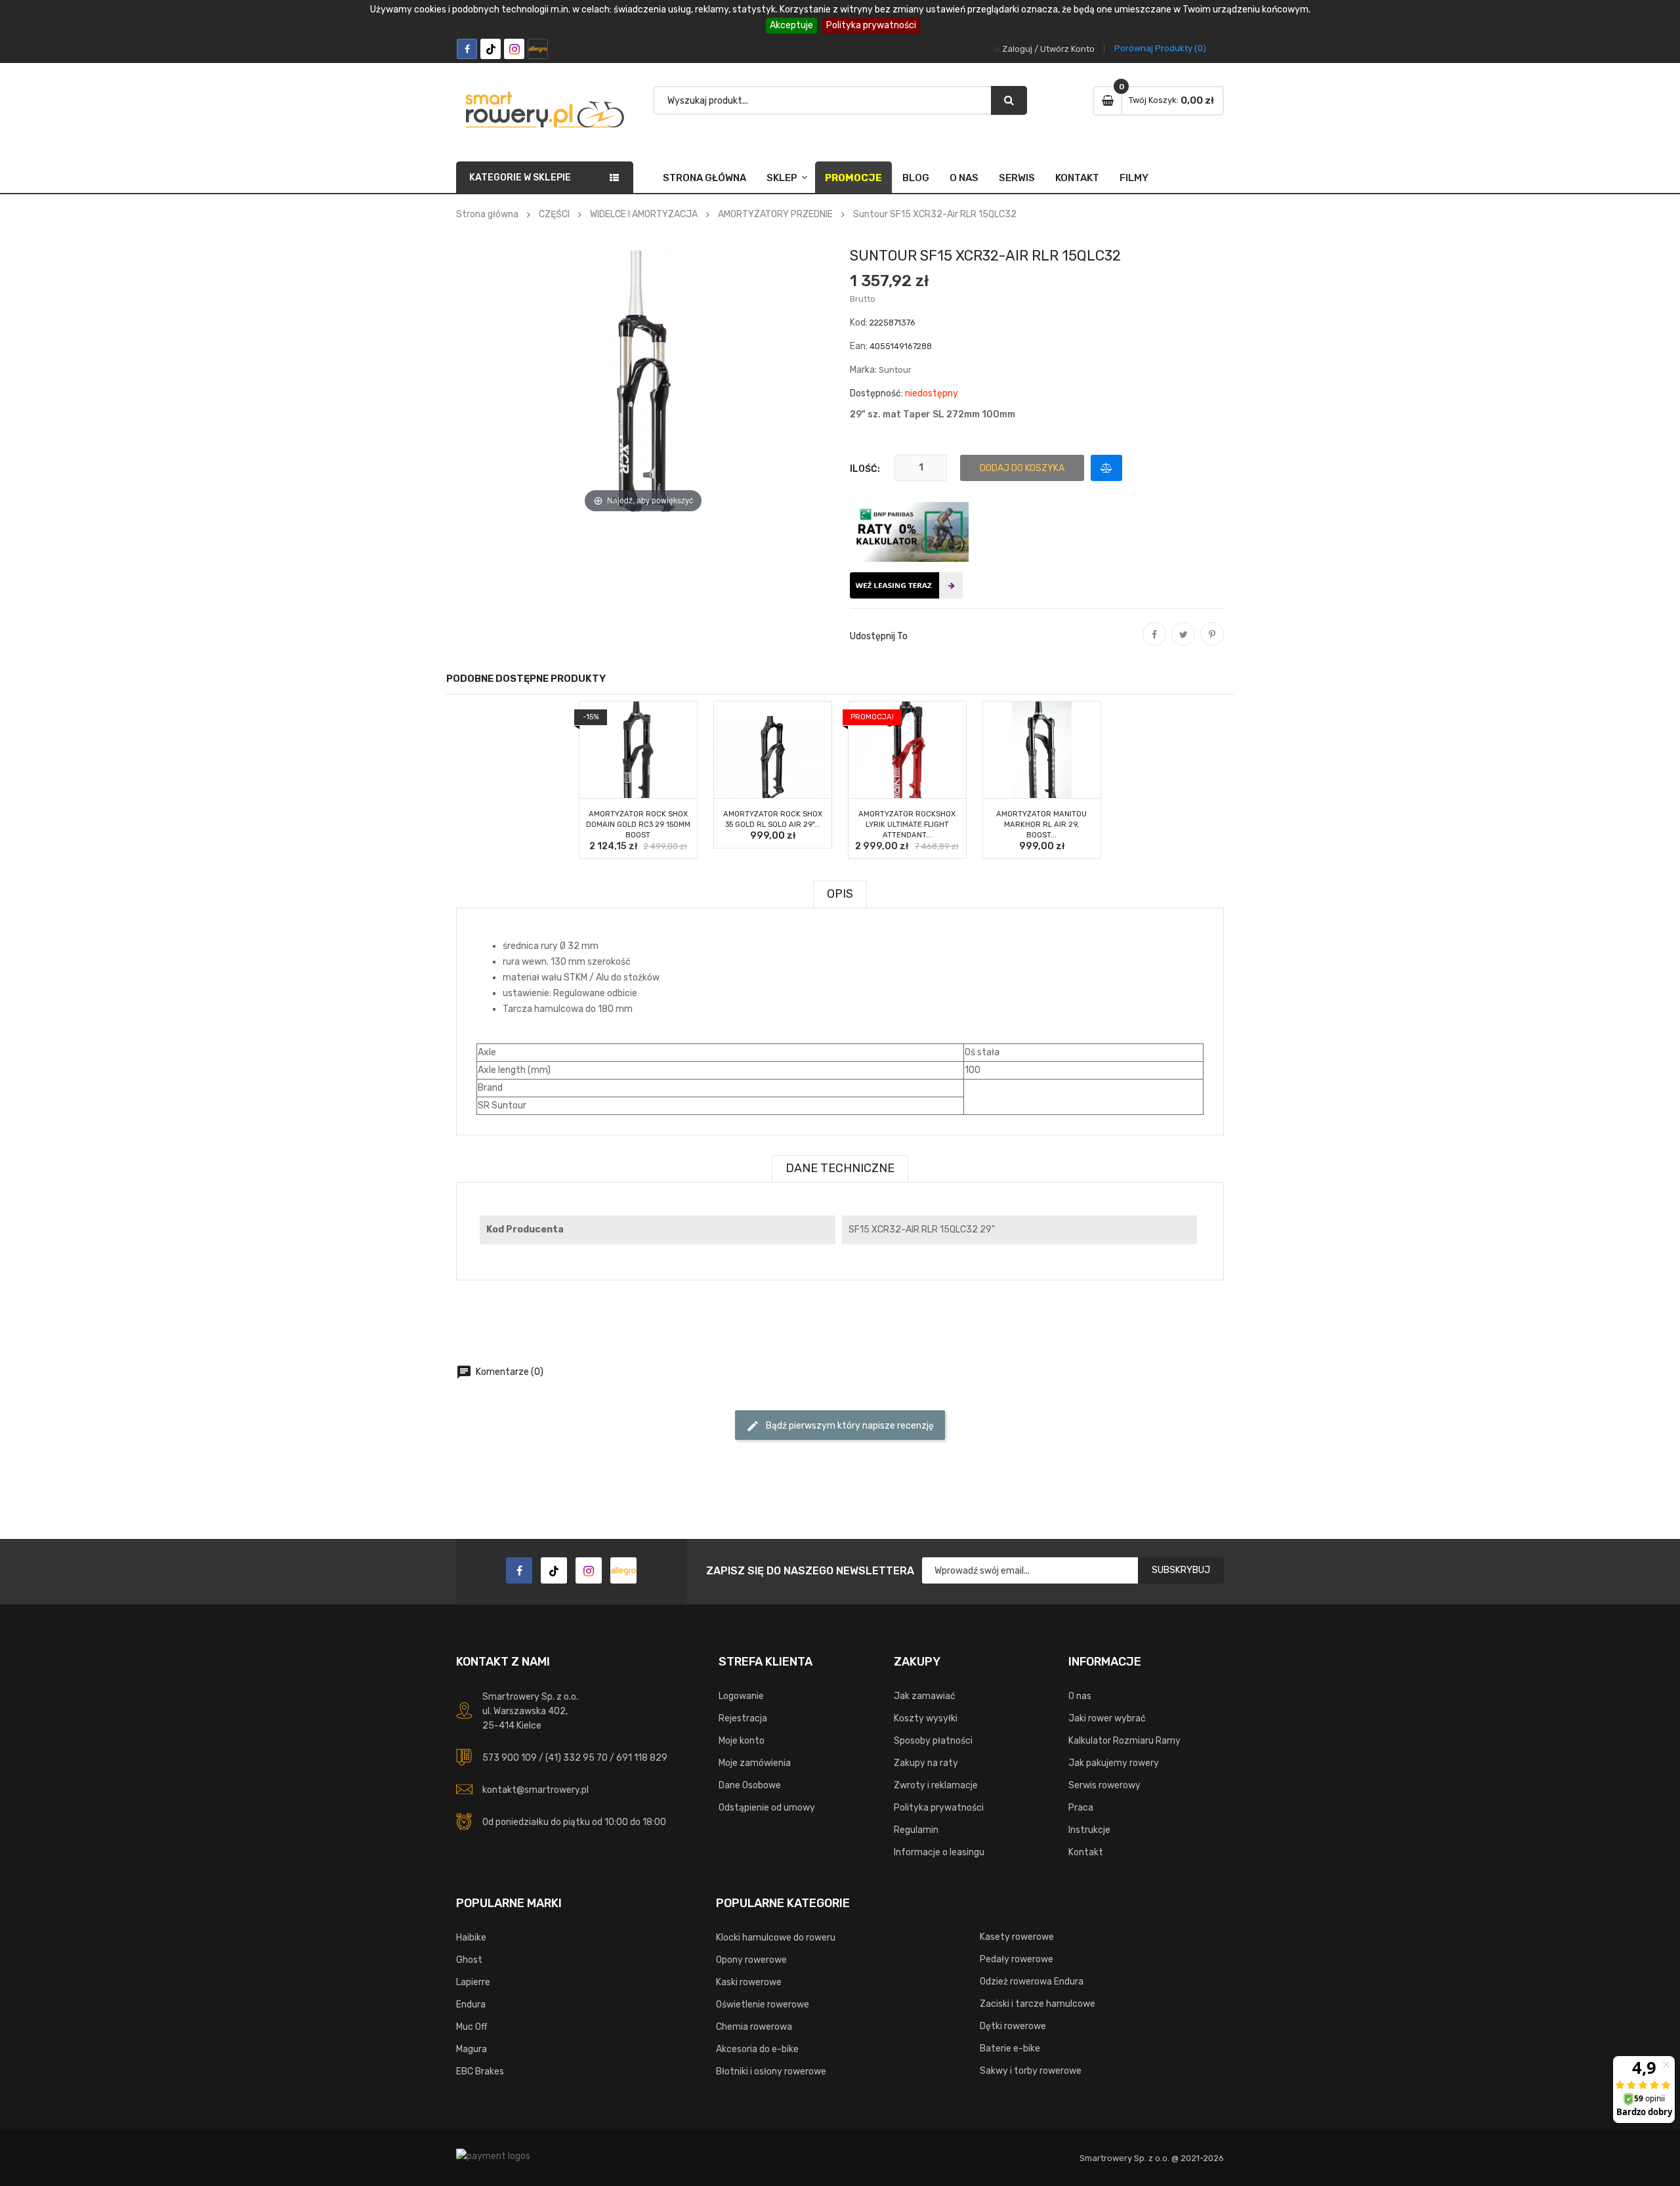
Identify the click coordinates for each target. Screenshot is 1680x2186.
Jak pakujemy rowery (1114, 1763)
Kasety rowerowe (1017, 1937)
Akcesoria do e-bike (757, 2049)
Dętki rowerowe (1013, 2026)
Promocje (853, 178)
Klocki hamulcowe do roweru (776, 1938)
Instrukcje (1089, 1830)
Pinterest (1212, 643)
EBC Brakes (480, 2071)
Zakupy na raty (926, 1763)
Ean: (859, 346)
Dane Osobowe (750, 1785)
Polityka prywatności (871, 25)
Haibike (471, 1938)
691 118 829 (642, 1758)
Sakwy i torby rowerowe (1031, 2071)
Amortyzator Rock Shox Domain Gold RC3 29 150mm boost (638, 825)
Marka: (863, 370)
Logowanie (741, 1696)
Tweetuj (1183, 643)
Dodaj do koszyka (1022, 468)
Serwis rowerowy (1104, 1785)
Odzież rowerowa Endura (1032, 1982)
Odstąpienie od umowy (767, 1808)
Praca (1081, 1808)
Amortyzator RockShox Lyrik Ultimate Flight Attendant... (907, 825)
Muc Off (472, 2027)
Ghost (469, 1960)
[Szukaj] (1009, 100)
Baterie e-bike (1010, 2049)
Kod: (859, 323)
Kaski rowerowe (749, 1982)
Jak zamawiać (925, 1696)
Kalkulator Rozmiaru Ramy (1124, 1741)
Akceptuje (791, 25)
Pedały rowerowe (1017, 1959)
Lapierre (473, 1982)
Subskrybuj (1181, 1570)
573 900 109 (510, 1758)
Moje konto (742, 1741)
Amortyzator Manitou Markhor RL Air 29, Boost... (1041, 825)
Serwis (1017, 178)
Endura (471, 2005)
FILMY (1134, 178)
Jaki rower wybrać (1107, 1718)
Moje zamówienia (755, 1763)
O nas (964, 178)
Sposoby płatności (933, 1741)
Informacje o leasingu (939, 1852)
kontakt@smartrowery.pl (535, 1790)
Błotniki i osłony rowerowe (771, 2071)
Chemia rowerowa (754, 2027)
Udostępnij (1154, 643)
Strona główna (704, 178)
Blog (916, 178)
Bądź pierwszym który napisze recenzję (840, 1426)
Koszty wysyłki (926, 1718)
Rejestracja (743, 1718)
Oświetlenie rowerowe (763, 2005)
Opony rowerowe (751, 1960)
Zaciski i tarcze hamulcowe (1038, 2004)
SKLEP (782, 178)
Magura (472, 2049)
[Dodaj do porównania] (1106, 468)
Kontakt (1077, 178)
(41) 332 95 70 (577, 1758)
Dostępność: (876, 393)
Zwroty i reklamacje (936, 1785)
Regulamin (916, 1830)
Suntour (895, 370)
